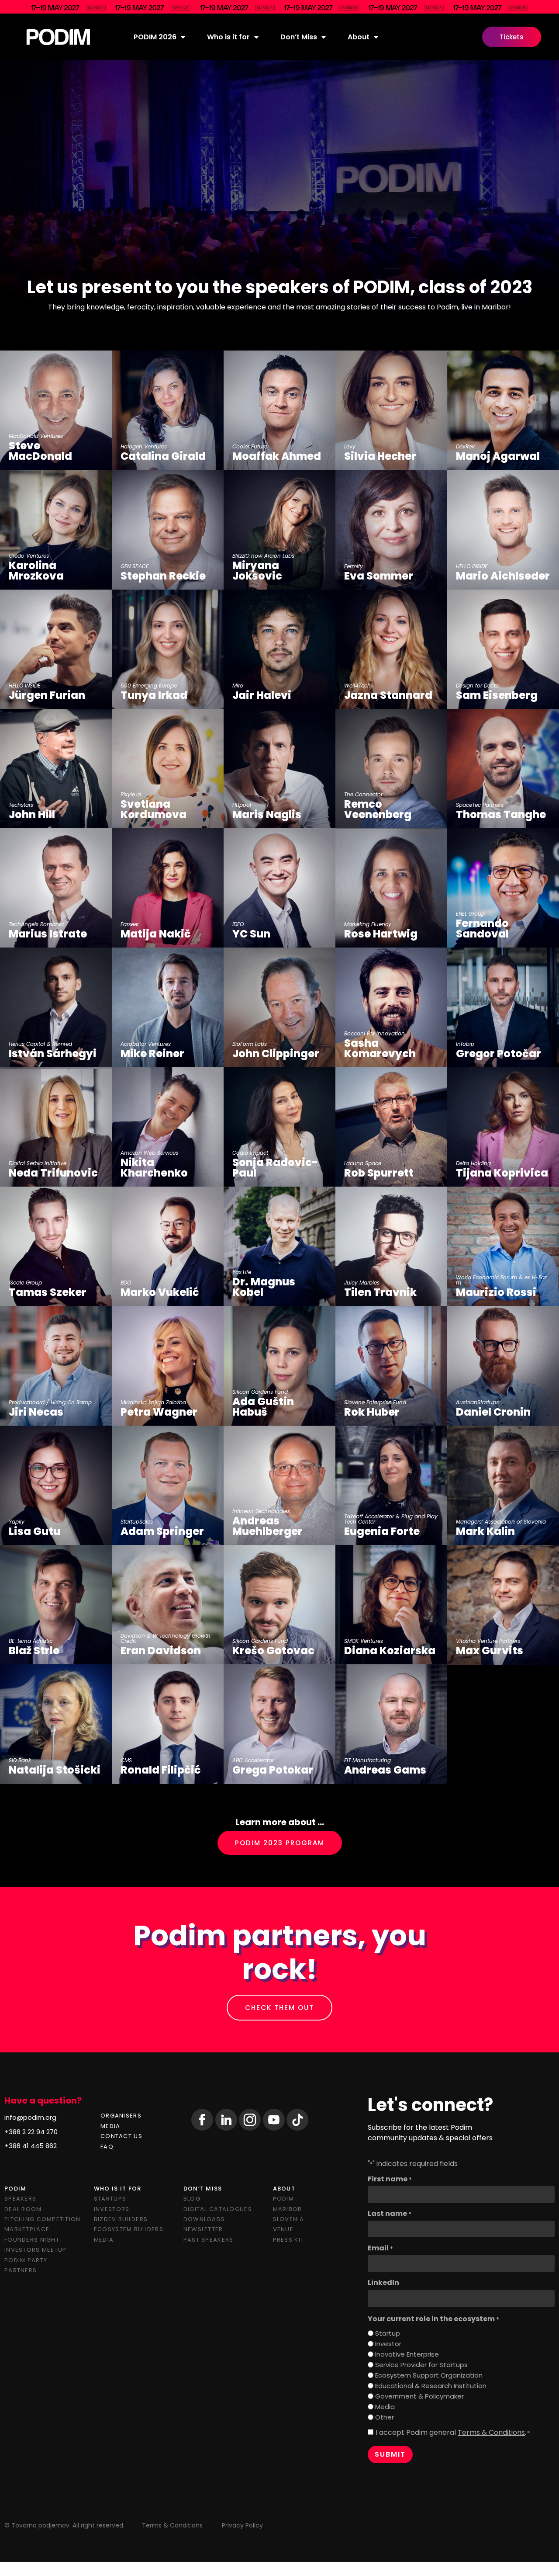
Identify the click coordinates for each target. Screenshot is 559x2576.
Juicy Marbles (362, 1283)
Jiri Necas (36, 1412)
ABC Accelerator (253, 1760)
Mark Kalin (485, 1531)
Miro (238, 686)
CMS (126, 1760)
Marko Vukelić (160, 1292)
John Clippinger (276, 1054)
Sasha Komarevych (380, 1048)
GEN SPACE (135, 566)
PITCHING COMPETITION (43, 2219)
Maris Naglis (267, 815)
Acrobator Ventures (146, 1044)
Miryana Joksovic (257, 571)
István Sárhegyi (53, 1054)
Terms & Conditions (491, 2432)
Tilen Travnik (380, 1292)
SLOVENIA (288, 2219)
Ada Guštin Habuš (263, 1407)
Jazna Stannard (388, 695)
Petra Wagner (159, 1412)
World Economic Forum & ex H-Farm (501, 1280)
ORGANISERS (121, 2116)
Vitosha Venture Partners (488, 1641)
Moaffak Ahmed (277, 456)
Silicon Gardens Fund (260, 1392)
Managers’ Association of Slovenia (501, 1522)
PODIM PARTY (26, 2260)
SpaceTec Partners (480, 805)
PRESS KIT (289, 2240)
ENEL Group (470, 914)
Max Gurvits (490, 1651)
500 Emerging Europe (149, 686)
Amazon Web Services (149, 1153)
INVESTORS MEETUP (35, 2250)
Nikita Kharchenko (154, 1168)
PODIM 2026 (155, 37)
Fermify (354, 566)
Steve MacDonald (40, 451)
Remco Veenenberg (378, 809)
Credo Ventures (29, 556)
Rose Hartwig (381, 934)
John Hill (32, 815)
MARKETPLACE (27, 2229)
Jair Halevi (262, 695)
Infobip (465, 1044)
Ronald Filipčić (161, 1770)
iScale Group (25, 1283)
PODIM (283, 2199)
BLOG (192, 2199)
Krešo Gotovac (273, 1651)
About (359, 37)
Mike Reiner (152, 1054)
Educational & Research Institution (431, 2386)
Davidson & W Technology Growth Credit (166, 1639)
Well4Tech (357, 686)
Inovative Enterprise (407, 2354)
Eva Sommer (379, 576)
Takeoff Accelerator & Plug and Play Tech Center (391, 1519)
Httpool (242, 805)
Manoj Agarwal (498, 456)
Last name (390, 2214)
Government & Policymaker (419, 2396)
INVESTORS (112, 2209)
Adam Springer (162, 1531)
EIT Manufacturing (367, 1760)
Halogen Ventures (144, 447)
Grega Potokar (273, 1770)
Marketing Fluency (368, 924)
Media (385, 2407)
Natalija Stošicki (55, 1770)
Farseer (130, 924)
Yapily (17, 1522)
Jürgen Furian (47, 695)
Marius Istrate (48, 934)
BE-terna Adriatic (31, 1641)
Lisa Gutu (35, 1531)
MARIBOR (288, 2209)
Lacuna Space (363, 1163)
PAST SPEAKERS (209, 2240)
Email (380, 2248)
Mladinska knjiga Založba (153, 1403)
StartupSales (137, 1522)
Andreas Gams (385, 1770)
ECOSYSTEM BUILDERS (129, 2229)
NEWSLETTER (203, 2229)
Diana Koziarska (390, 1651)
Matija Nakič (156, 934)
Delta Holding (473, 1163)
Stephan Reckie (163, 576)
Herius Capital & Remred (40, 1044)
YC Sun (251, 934)
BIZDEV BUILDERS (121, 2219)
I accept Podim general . (453, 2433)
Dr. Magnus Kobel (264, 1287)
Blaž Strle (34, 1651)
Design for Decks (477, 686)
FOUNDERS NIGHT (32, 2240)
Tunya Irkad (154, 695)
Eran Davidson (161, 1651)
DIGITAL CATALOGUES (218, 2209)
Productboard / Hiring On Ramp (50, 1403)
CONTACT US (121, 2136)
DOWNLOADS (204, 2219)
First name (390, 2179)
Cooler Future (250, 447)
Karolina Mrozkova (36, 571)
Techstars (21, 805)
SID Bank (20, 1760)
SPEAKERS (20, 2199)
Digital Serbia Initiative (38, 1163)
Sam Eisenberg (497, 695)
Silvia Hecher (380, 456)
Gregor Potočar (499, 1054)
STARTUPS (110, 2199)
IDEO (238, 924)
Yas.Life (242, 1272)
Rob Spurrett (379, 1173)
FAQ (107, 2147)
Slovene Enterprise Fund (375, 1403)
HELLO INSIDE (472, 566)
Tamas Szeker (48, 1292)
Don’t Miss (299, 37)
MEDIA (110, 2126)
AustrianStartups (477, 1403)
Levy (350, 447)
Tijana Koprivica (502, 1173)
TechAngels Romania (36, 924)
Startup (388, 2333)
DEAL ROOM (23, 2209)
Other (385, 2417)
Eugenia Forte (382, 1531)
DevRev (465, 447)
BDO (126, 1283)
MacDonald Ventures (36, 436)
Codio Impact (250, 1153)
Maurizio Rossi (496, 1292)
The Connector (363, 795)
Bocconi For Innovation (374, 1034)
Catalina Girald (163, 456)
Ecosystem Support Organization (429, 2375)
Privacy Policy (242, 2525)
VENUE (283, 2229)
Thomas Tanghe (501, 815)
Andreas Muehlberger (269, 1526)
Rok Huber (372, 1412)
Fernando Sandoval (482, 929)
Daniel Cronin (493, 1412)
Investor (388, 2344)
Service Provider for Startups (421, 2365)
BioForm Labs (250, 1044)
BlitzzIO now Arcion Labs (263, 556)
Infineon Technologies (261, 1511)
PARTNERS (21, 2270)
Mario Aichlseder (503, 576)
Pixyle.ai (131, 795)
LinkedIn (383, 2283)
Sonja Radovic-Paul (275, 1168)
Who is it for (228, 37)
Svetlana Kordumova (154, 809)
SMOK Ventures (364, 1641)
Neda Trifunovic (53, 1173)
